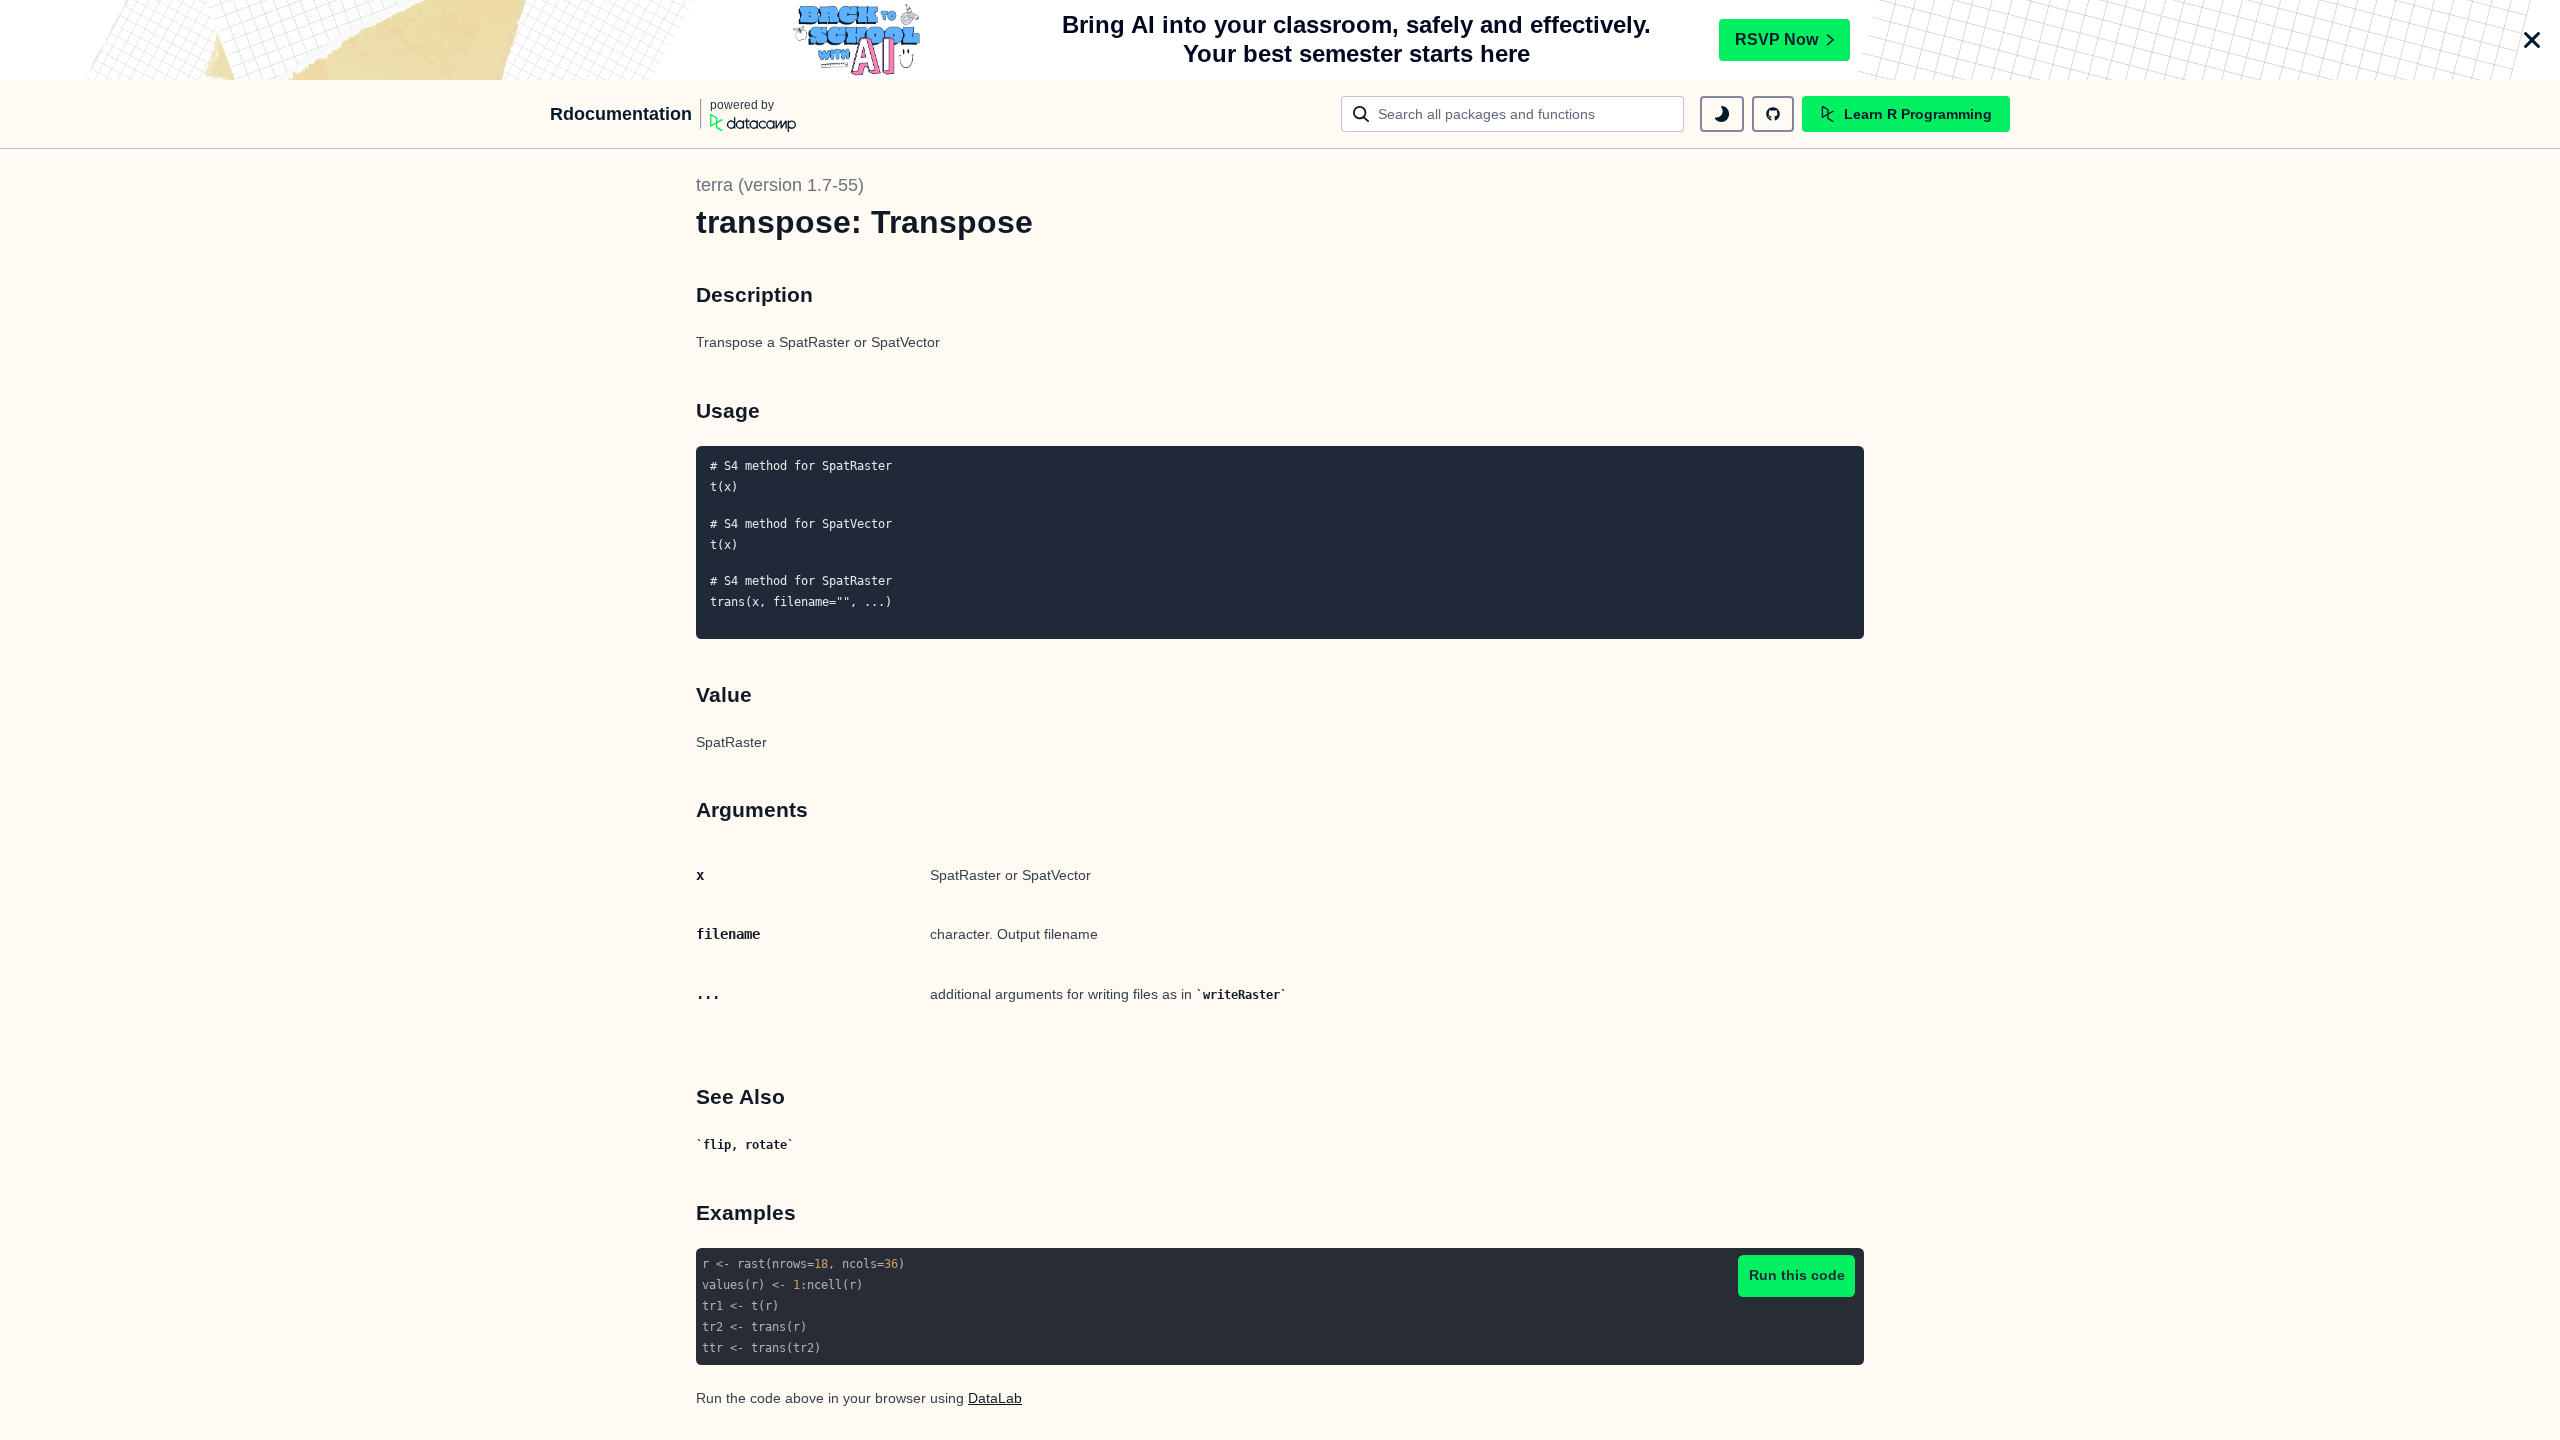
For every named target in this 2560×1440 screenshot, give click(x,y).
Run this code (1797, 1275)
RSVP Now (1776, 39)
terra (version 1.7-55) (780, 185)
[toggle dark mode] (1722, 114)
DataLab (995, 1398)
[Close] (2532, 40)
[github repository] (1773, 114)
